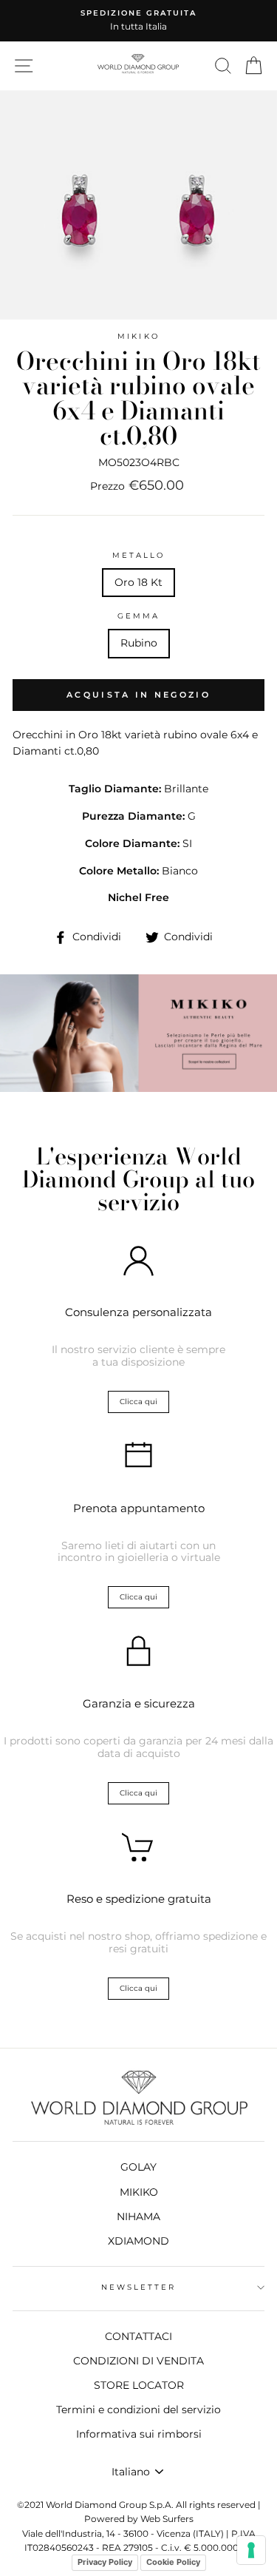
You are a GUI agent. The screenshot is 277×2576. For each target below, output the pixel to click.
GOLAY (138, 2167)
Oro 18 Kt (138, 582)
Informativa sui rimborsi (139, 2434)
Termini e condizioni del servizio (138, 2410)
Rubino (139, 643)
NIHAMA (138, 2216)
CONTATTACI (138, 2336)
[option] (138, 21)
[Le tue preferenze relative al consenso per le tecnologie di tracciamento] (251, 2550)
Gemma (138, 616)
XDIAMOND (138, 2241)
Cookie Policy (173, 2562)
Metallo (138, 555)
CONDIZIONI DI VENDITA (138, 2361)
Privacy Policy (105, 2562)
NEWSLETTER (139, 2287)
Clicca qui (138, 1402)
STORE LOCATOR (139, 2385)
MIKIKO (138, 336)
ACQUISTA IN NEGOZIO (138, 695)
